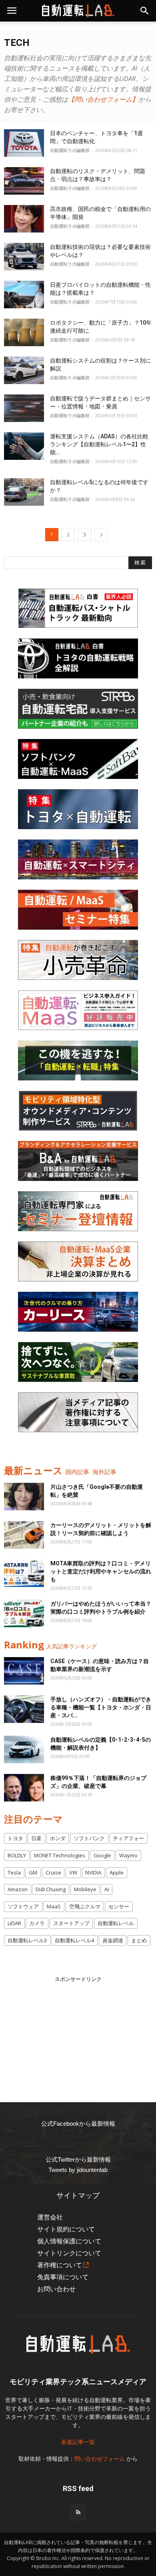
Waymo (128, 1855)
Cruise (53, 1872)
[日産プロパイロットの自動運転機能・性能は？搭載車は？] (24, 295)
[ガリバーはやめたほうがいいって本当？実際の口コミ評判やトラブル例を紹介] (24, 1613)
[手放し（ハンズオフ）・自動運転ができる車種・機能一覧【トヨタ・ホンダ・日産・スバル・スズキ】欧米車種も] (24, 1709)
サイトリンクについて (69, 2253)
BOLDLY (17, 1855)
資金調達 (113, 1940)
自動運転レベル (116, 1923)
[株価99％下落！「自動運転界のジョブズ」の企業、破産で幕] (24, 1788)
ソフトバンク (89, 1838)
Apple (117, 1872)
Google (102, 1855)
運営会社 (50, 2217)
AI (107, 1889)
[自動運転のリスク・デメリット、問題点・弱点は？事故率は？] (24, 181)
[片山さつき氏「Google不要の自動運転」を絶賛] (24, 1497)
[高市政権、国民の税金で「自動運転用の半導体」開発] (24, 219)
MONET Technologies (60, 1855)
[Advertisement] (78, 2033)
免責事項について (63, 2277)
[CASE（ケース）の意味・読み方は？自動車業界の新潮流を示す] (24, 1671)
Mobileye (85, 1889)
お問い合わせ (56, 2289)
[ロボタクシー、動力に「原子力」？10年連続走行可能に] (24, 332)
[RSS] (78, 2513)
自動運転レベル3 (27, 1940)
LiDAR (14, 1923)
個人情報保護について (69, 2241)
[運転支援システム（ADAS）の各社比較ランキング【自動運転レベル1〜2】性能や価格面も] (24, 446)
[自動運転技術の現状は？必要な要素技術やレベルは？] (24, 257)
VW (73, 1872)
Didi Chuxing (51, 1889)
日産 (36, 1838)
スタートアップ (71, 1923)
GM (33, 1872)
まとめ (139, 1940)
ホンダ (58, 1838)
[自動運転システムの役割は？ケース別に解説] (24, 370)
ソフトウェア (23, 1906)
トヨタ (15, 1838)
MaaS (54, 1906)
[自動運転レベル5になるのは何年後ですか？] (24, 492)
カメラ (37, 1923)
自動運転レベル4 (74, 1940)
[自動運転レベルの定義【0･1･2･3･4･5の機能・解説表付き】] (24, 1749)
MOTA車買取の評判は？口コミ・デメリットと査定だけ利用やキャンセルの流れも (101, 1571)
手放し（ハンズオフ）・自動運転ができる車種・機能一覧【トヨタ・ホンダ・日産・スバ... (101, 1707)
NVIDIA (93, 1872)
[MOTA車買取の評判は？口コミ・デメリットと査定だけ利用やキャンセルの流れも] (24, 1573)
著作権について (60, 2265)
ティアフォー (128, 1838)
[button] (145, 11)
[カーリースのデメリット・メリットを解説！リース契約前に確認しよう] (24, 1535)
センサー (119, 1906)
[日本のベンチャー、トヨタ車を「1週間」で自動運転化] (24, 143)
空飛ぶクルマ (85, 1906)
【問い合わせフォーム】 (103, 99)
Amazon (18, 1889)
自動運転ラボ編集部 (70, 150)
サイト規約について (66, 2229)
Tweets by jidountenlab (78, 2170)
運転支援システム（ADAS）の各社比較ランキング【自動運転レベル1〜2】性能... (99, 444)
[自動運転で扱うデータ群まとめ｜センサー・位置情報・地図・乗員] (24, 408)
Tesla (14, 1872)
